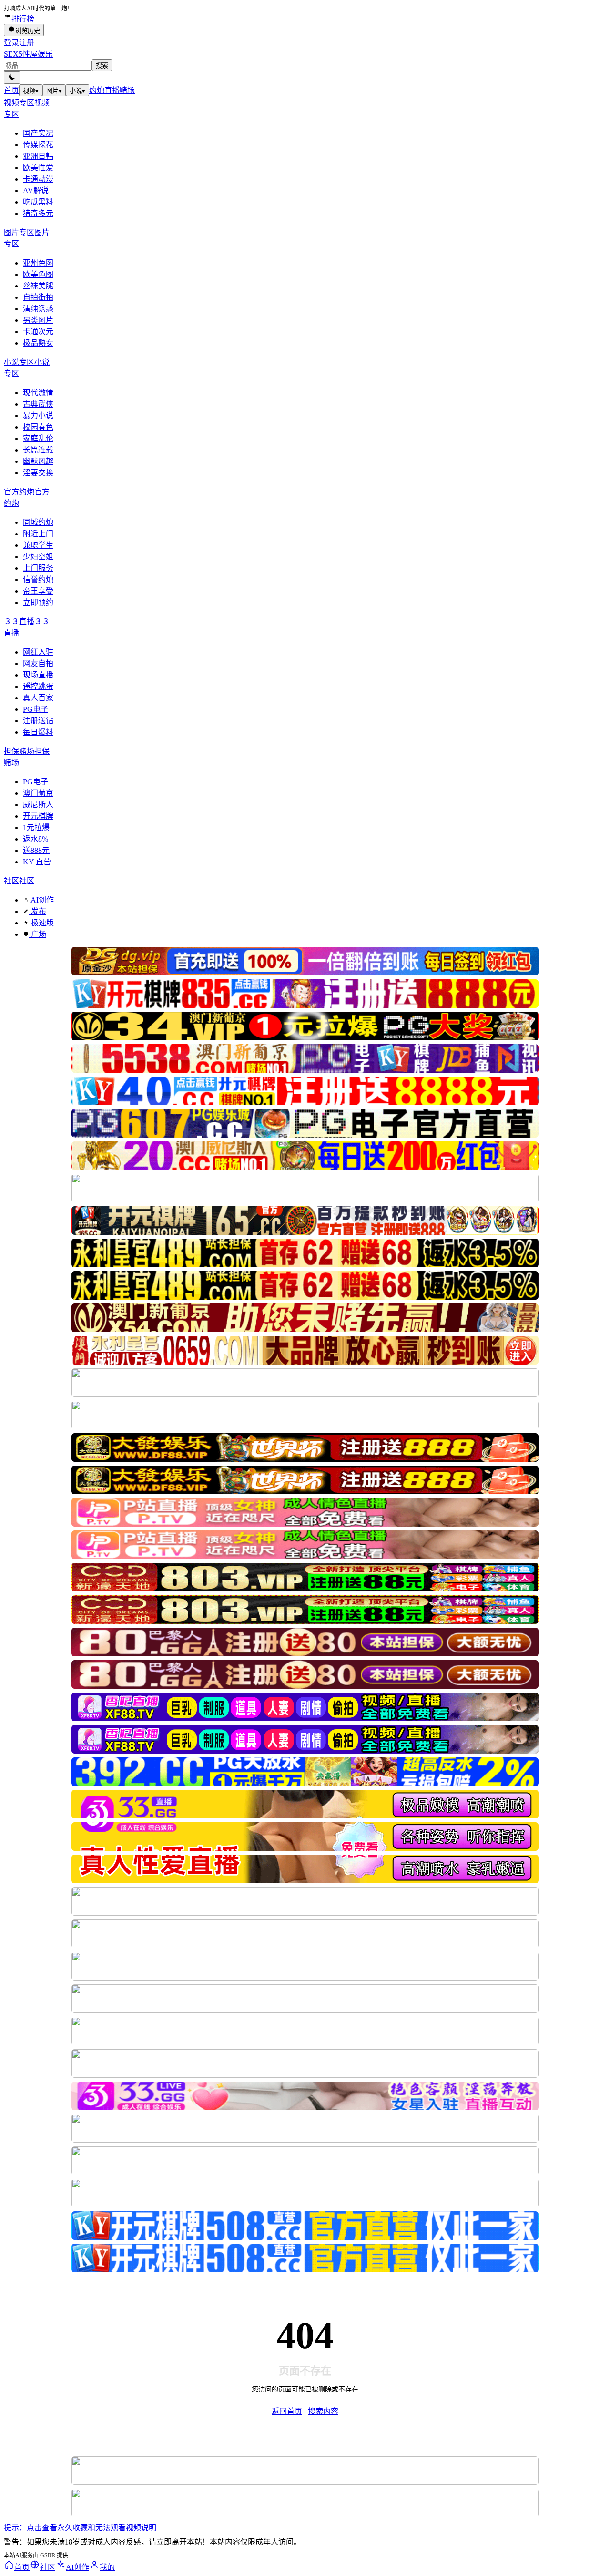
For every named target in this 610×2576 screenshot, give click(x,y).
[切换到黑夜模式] (12, 77)
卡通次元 (38, 332)
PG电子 (36, 709)
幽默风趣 (38, 461)
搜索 (102, 66)
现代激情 (38, 393)
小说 (77, 91)
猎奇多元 (38, 213)
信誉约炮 (38, 580)
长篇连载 (38, 450)
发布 (38, 911)
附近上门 (38, 534)
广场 (38, 934)
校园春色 (38, 427)
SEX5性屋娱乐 (28, 54)
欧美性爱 (38, 168)
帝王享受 (38, 591)
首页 (11, 90)
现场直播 (38, 675)
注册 (27, 43)
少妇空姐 (38, 557)
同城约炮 (38, 522)
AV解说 (36, 190)
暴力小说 (38, 416)
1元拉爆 (36, 827)
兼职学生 (38, 545)
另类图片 (38, 320)
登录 (11, 43)
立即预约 (38, 602)
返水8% (36, 839)
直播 (112, 90)
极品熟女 (38, 343)
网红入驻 (38, 652)
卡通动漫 (38, 179)
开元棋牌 (38, 816)
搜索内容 (323, 2411)
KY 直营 (37, 862)
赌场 (127, 90)
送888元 (36, 850)
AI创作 (41, 900)
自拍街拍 (38, 297)
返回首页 (287, 2411)
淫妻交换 (38, 473)
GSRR (48, 2555)
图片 (54, 91)
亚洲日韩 (38, 156)
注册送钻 (38, 721)
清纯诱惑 (38, 309)
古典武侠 (38, 404)
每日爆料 (38, 732)
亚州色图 (38, 263)
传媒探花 (38, 145)
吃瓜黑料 (38, 202)
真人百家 (38, 698)
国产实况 (38, 133)
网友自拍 (38, 663)
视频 (31, 91)
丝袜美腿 (38, 286)
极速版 (41, 923)
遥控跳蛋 (38, 686)
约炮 (97, 90)
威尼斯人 (38, 805)
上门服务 (38, 568)
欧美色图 (38, 274)
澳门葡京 (38, 793)
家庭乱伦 (38, 438)
